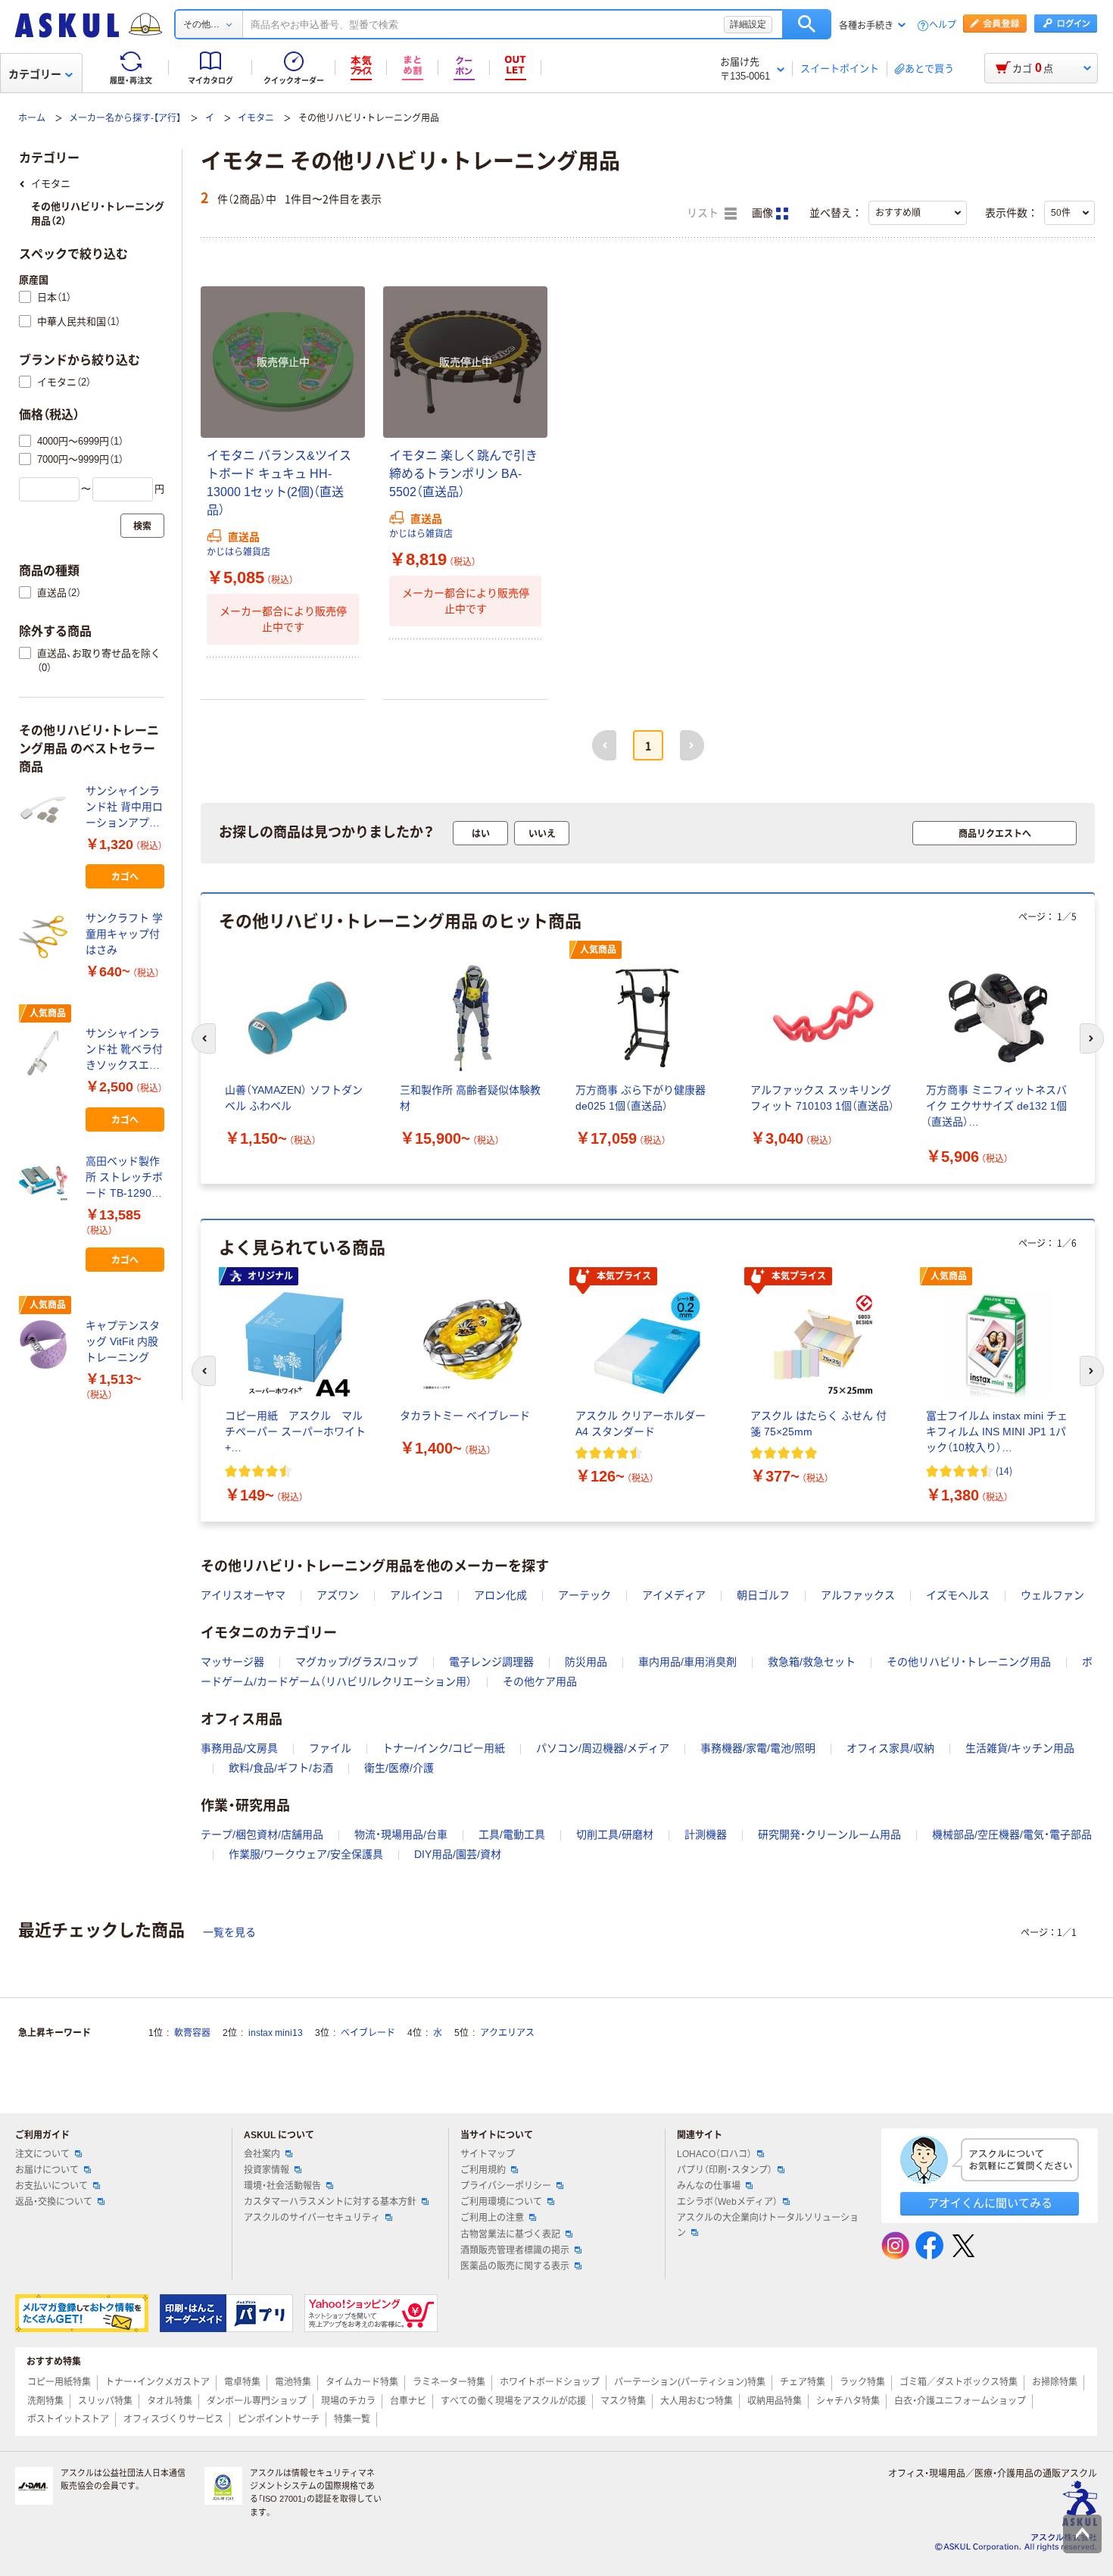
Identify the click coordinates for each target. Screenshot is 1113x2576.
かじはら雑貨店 (238, 552)
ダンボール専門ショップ (257, 2401)
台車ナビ (408, 2401)
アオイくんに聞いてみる (990, 2203)
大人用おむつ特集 (697, 2401)
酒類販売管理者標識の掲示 (515, 2250)
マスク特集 (623, 2401)
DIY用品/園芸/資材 (458, 1854)
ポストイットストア (68, 2419)
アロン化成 (500, 1595)
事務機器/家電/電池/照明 (758, 1748)
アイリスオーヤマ (243, 1595)
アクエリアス (507, 2033)
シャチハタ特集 (848, 2401)
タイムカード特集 (362, 2382)
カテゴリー (35, 74)
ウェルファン (1052, 1595)
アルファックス (858, 1595)
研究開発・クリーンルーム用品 (829, 1834)
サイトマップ (488, 2154)
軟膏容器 (192, 2033)
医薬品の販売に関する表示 (515, 2266)
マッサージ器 (232, 1662)
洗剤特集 (45, 2401)
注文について (42, 2154)
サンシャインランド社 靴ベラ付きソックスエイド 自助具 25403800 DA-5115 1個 (124, 1050)
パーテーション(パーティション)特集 (690, 2382)
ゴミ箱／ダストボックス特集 (959, 2382)
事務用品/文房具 (239, 1748)
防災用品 (586, 1662)
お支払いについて (51, 2186)
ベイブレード (368, 2033)
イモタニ (256, 118)
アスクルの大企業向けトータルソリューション (768, 2225)
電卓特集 (242, 2382)
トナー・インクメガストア (157, 2382)
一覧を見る (229, 1932)
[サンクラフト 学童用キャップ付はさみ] (46, 937)
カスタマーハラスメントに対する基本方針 (330, 2202)
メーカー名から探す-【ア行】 (125, 118)
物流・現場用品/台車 (401, 1834)
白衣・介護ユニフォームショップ (960, 2401)
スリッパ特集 (105, 2401)
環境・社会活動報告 (282, 2186)
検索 (807, 24)
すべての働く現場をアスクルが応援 (513, 2401)
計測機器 (706, 1834)
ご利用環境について (501, 2202)
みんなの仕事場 (709, 2186)
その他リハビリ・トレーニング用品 (969, 1662)
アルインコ (416, 1595)
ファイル (330, 1748)
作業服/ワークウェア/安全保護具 (306, 1854)
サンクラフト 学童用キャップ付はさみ (124, 934)
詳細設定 (748, 24)
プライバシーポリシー (506, 2186)
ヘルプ (943, 25)
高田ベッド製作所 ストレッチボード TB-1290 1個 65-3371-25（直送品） (124, 1178)
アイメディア (674, 1595)
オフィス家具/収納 (890, 1748)
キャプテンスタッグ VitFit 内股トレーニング (123, 1341)
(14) (1004, 1471)
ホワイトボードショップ (550, 2382)
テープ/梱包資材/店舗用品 (262, 1834)
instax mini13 (276, 2033)
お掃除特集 (1055, 2382)
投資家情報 (267, 2170)
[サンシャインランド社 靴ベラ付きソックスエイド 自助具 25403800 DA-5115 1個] (46, 1053)
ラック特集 (862, 2382)
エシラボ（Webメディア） (727, 2202)
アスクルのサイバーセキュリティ (312, 2218)
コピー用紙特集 (59, 2382)
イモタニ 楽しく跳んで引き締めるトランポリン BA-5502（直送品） (463, 474)
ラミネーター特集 (449, 2382)
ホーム (32, 118)
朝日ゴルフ (763, 1595)
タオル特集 (170, 2401)
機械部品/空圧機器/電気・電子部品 (1012, 1834)
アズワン (338, 1595)
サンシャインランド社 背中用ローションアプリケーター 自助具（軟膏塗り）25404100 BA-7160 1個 (124, 808)
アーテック (585, 1595)
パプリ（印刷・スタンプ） (725, 2170)
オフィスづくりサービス (173, 2419)
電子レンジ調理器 (491, 1662)
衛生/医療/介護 (399, 1768)
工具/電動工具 (512, 1834)
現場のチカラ (348, 2401)
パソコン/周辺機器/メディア (603, 1748)
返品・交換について (54, 2202)
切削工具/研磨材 (615, 1834)
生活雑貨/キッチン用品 (1020, 1748)
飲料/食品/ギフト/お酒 (281, 1768)
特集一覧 (352, 2419)
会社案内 (262, 2154)
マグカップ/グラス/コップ (357, 1662)
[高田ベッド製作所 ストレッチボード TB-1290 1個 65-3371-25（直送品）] (46, 1180)
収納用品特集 (775, 2401)
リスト (704, 213)
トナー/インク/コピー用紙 (444, 1748)
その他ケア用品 (540, 1681)
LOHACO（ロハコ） (714, 2154)
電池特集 (293, 2382)
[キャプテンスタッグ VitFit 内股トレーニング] (46, 1344)
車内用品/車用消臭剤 (687, 1662)
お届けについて (47, 2170)
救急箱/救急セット (812, 1662)
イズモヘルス (958, 1595)
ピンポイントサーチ (279, 2419)
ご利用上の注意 (492, 2218)
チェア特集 (803, 2382)
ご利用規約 (483, 2170)
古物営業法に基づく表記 (510, 2234)
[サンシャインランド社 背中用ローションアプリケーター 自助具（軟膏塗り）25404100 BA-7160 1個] (46, 810)
